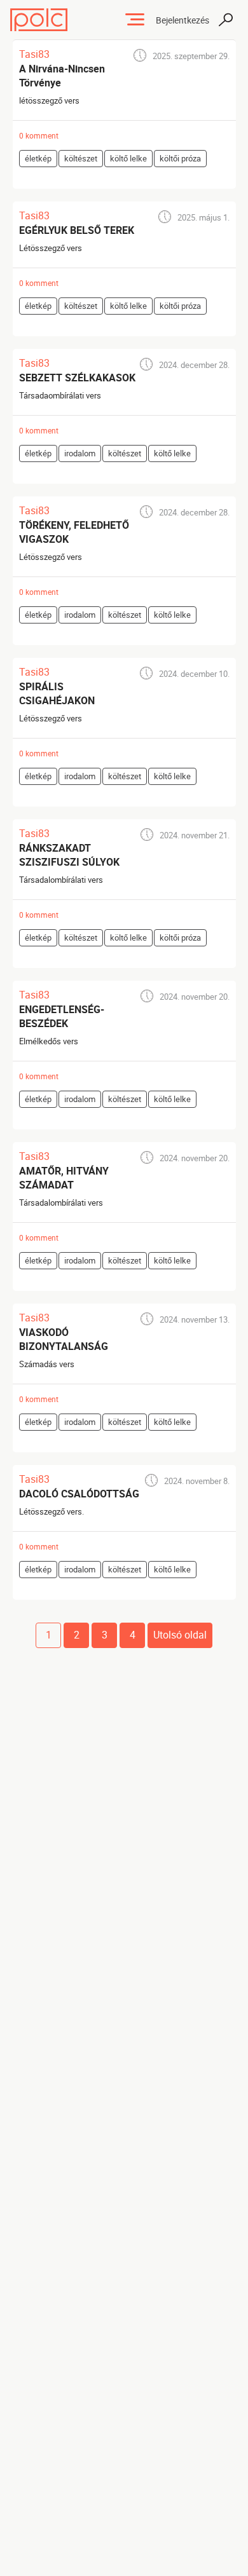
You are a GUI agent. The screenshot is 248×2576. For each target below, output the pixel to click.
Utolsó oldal (180, 1635)
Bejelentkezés (183, 20)
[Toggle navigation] (135, 20)
